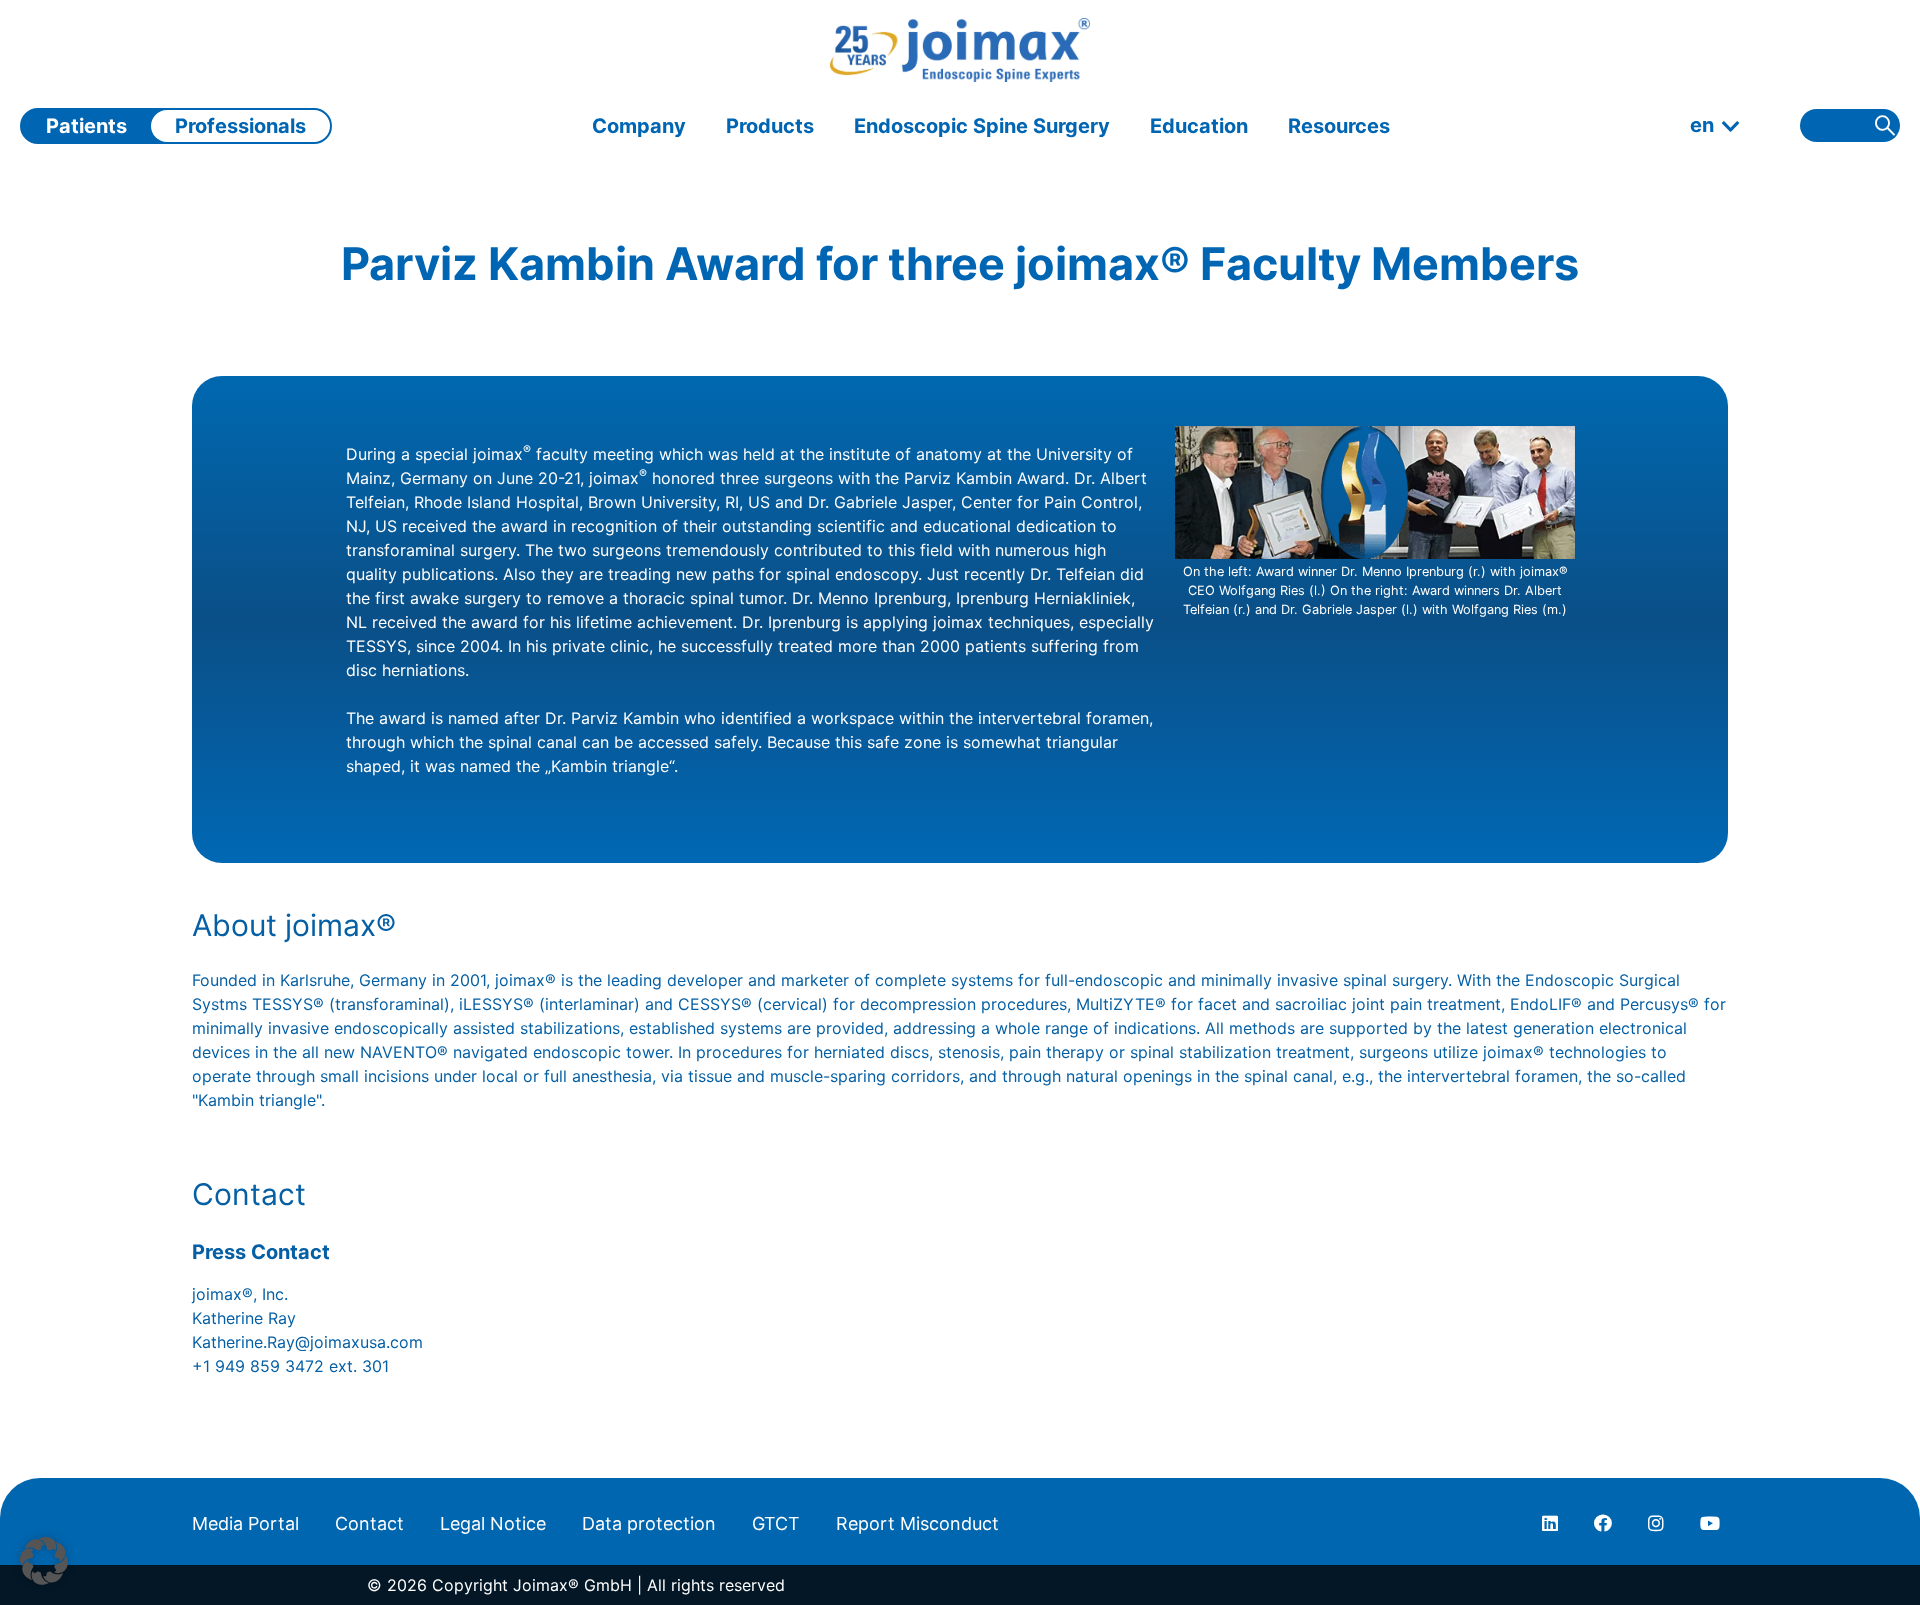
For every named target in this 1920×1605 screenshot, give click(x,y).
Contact (369, 1523)
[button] (44, 1561)
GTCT (776, 1523)
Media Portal (245, 1523)
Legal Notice (493, 1523)
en (1702, 125)
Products (770, 126)
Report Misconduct (917, 1523)
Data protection (649, 1523)
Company (639, 126)
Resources (1339, 126)
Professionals (240, 126)
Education (1199, 126)
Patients (86, 126)
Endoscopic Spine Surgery (982, 126)
